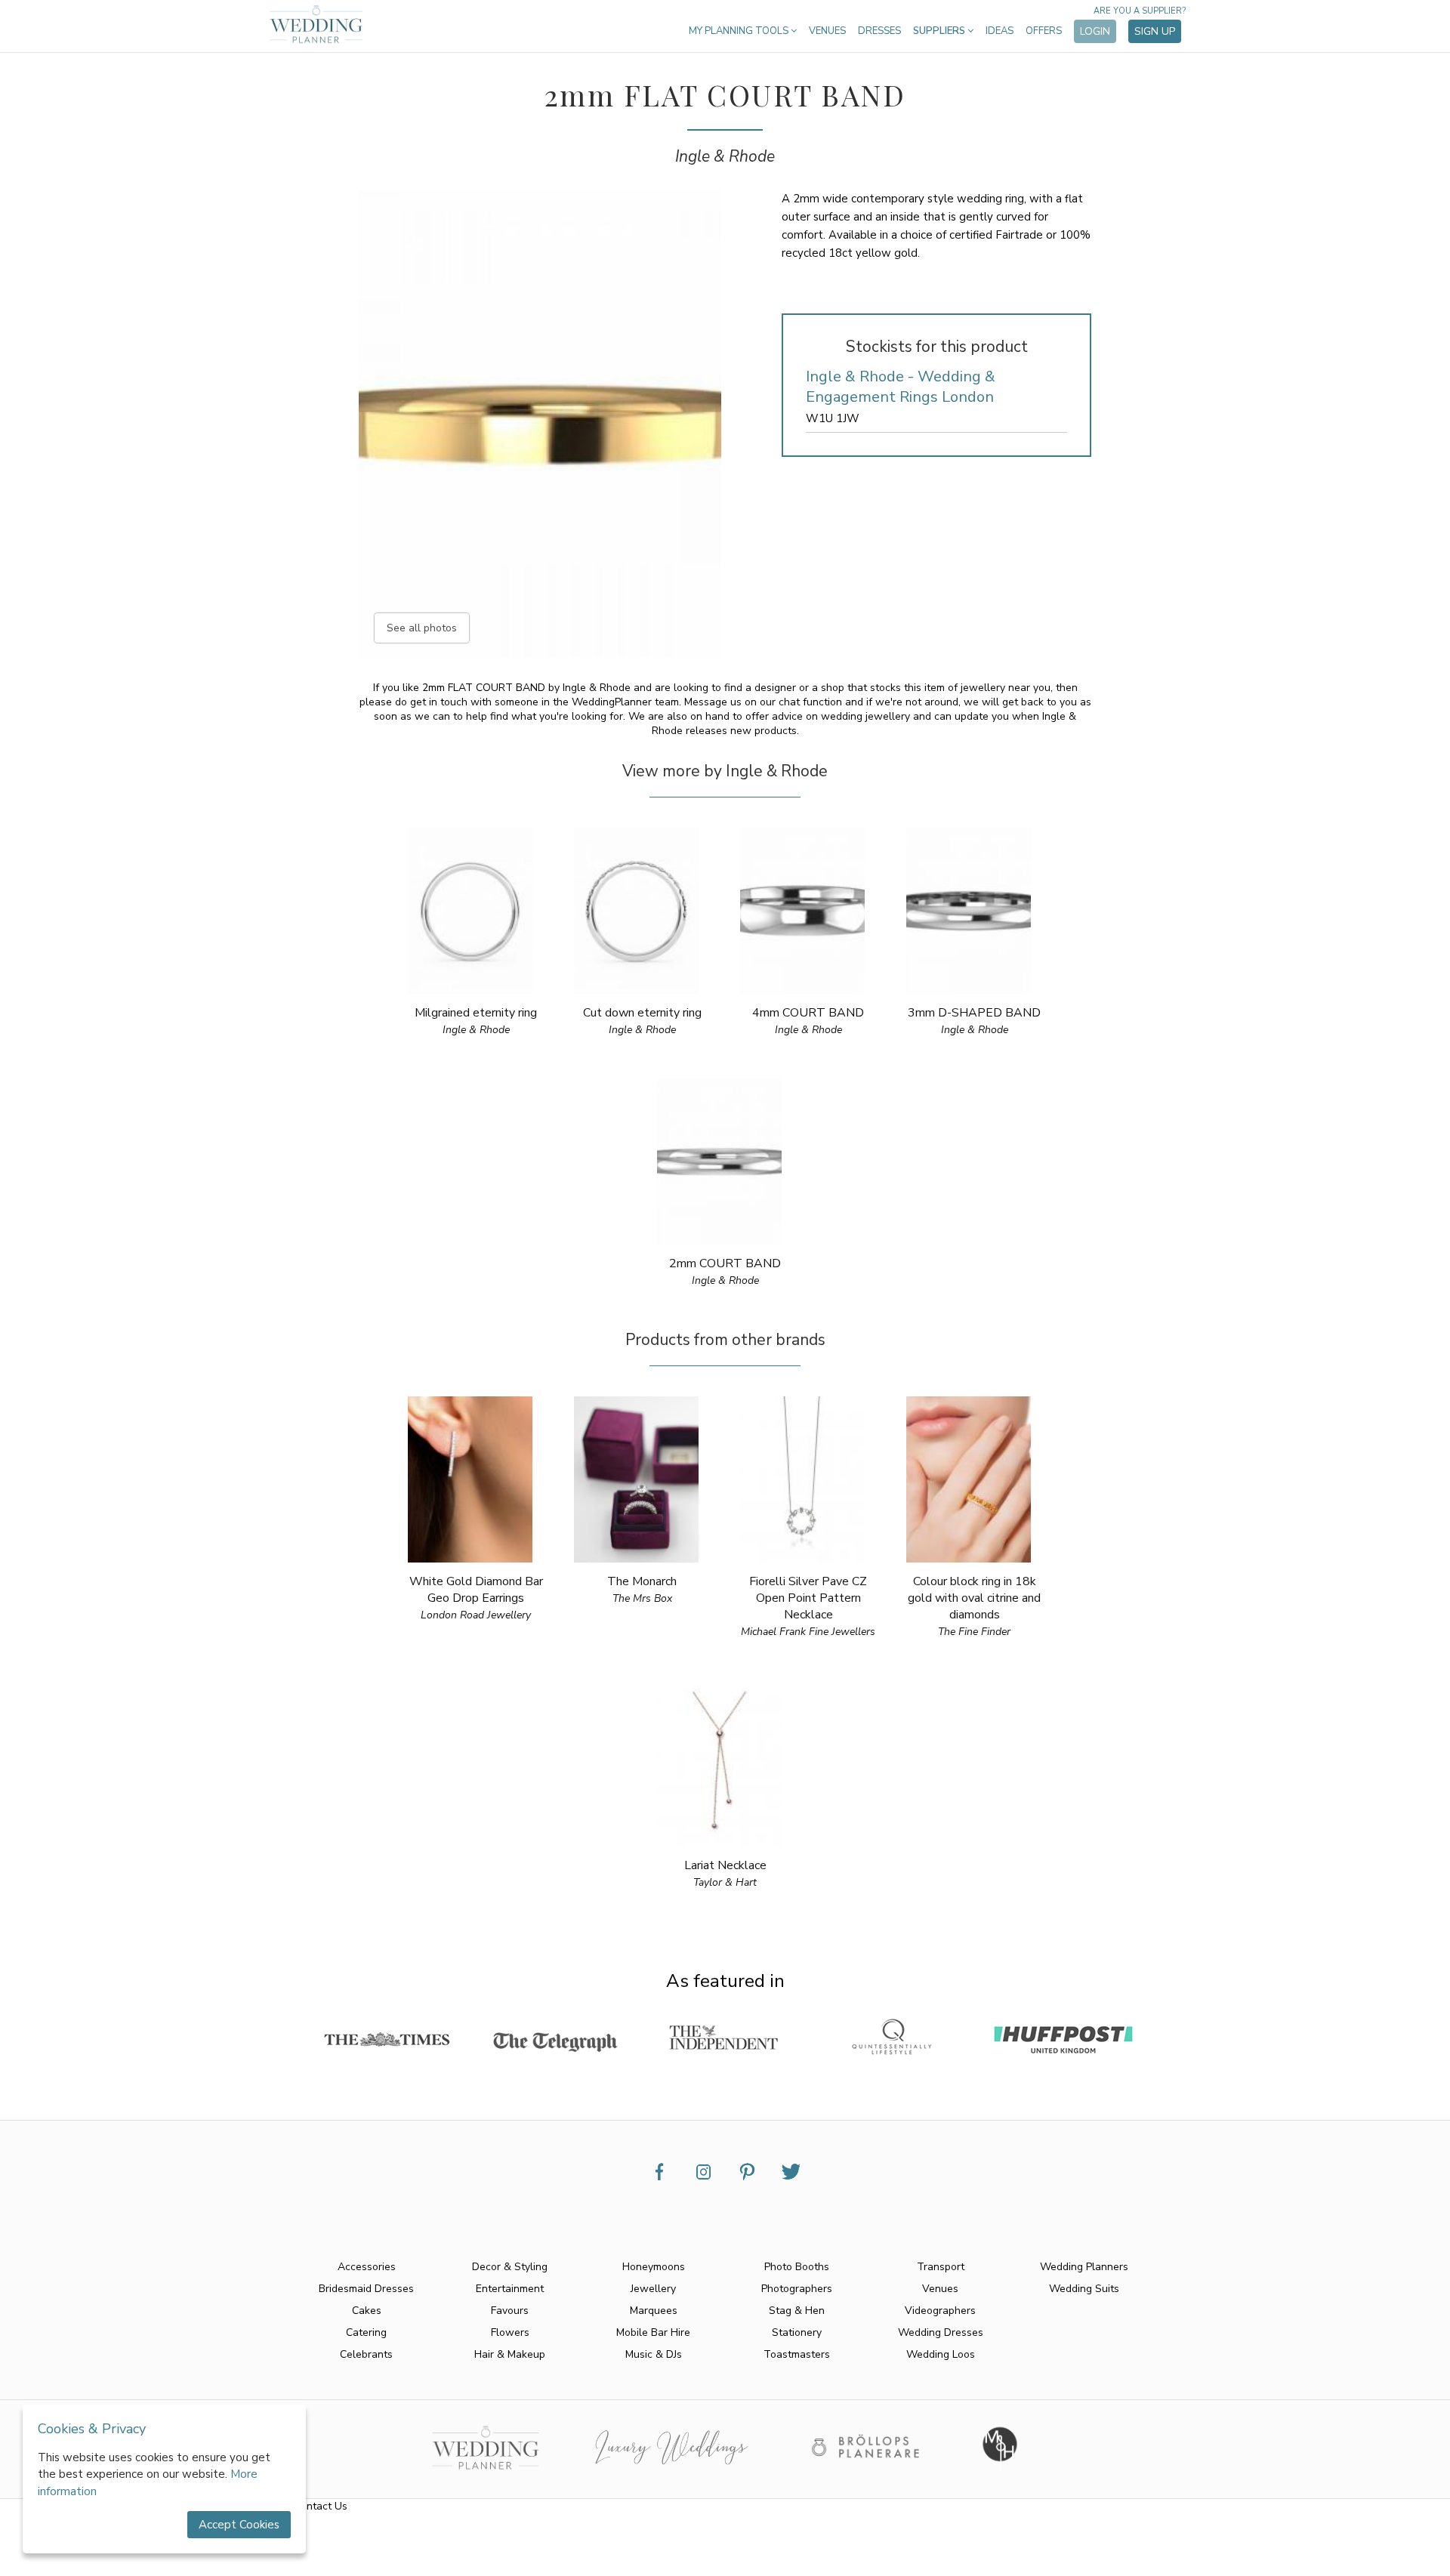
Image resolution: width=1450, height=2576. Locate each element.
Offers (1044, 31)
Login (1095, 31)
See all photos (422, 628)
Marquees (654, 2311)
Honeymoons (654, 2267)
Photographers (797, 2289)
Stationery (797, 2332)
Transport (941, 2267)
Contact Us (321, 2506)
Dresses (879, 31)
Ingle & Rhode (725, 156)
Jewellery (653, 2289)
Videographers (940, 2311)
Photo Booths (797, 2267)
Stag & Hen (797, 2311)
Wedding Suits (1084, 2289)
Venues (827, 31)
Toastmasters (797, 2354)
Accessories (367, 2267)
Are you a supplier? (1140, 11)
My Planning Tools (740, 31)
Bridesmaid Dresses (366, 2289)
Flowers (510, 2332)
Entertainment (510, 2289)
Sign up (1155, 31)
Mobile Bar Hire (653, 2332)
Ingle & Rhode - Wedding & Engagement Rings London (901, 387)
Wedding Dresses (941, 2332)
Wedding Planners (1084, 2267)
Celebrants (366, 2354)
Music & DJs (654, 2354)
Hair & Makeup (510, 2354)
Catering (366, 2332)
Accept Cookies (239, 2525)
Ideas (1000, 31)
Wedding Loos (941, 2354)
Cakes (367, 2311)
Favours (510, 2311)
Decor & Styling (510, 2267)
